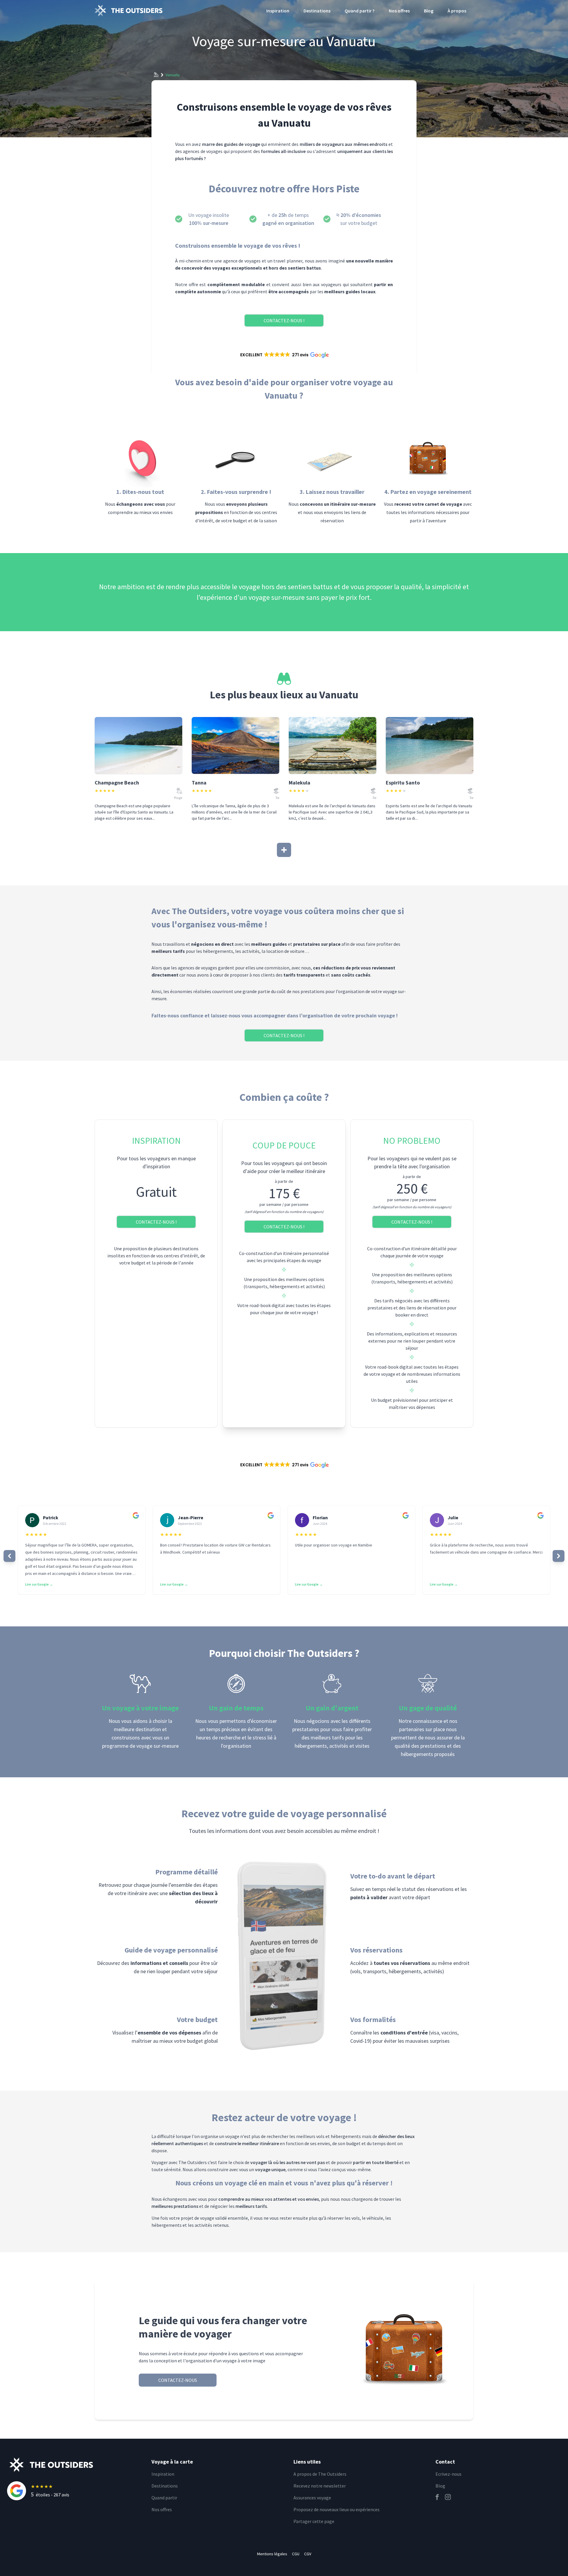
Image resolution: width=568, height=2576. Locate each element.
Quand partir (164, 2498)
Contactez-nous (178, 2380)
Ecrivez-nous (448, 2474)
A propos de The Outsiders (320, 2474)
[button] (284, 355)
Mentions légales (272, 2554)
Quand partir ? (360, 11)
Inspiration (278, 11)
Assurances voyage (312, 2498)
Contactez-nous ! (156, 1222)
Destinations (317, 11)
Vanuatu (173, 75)
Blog (429, 11)
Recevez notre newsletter (320, 2486)
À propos (457, 11)
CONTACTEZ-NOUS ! (284, 320)
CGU (296, 2554)
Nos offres (399, 11)
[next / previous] (9, 1556)
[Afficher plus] (284, 850)
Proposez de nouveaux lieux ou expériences (337, 2509)
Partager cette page (314, 2521)
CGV (308, 2554)
